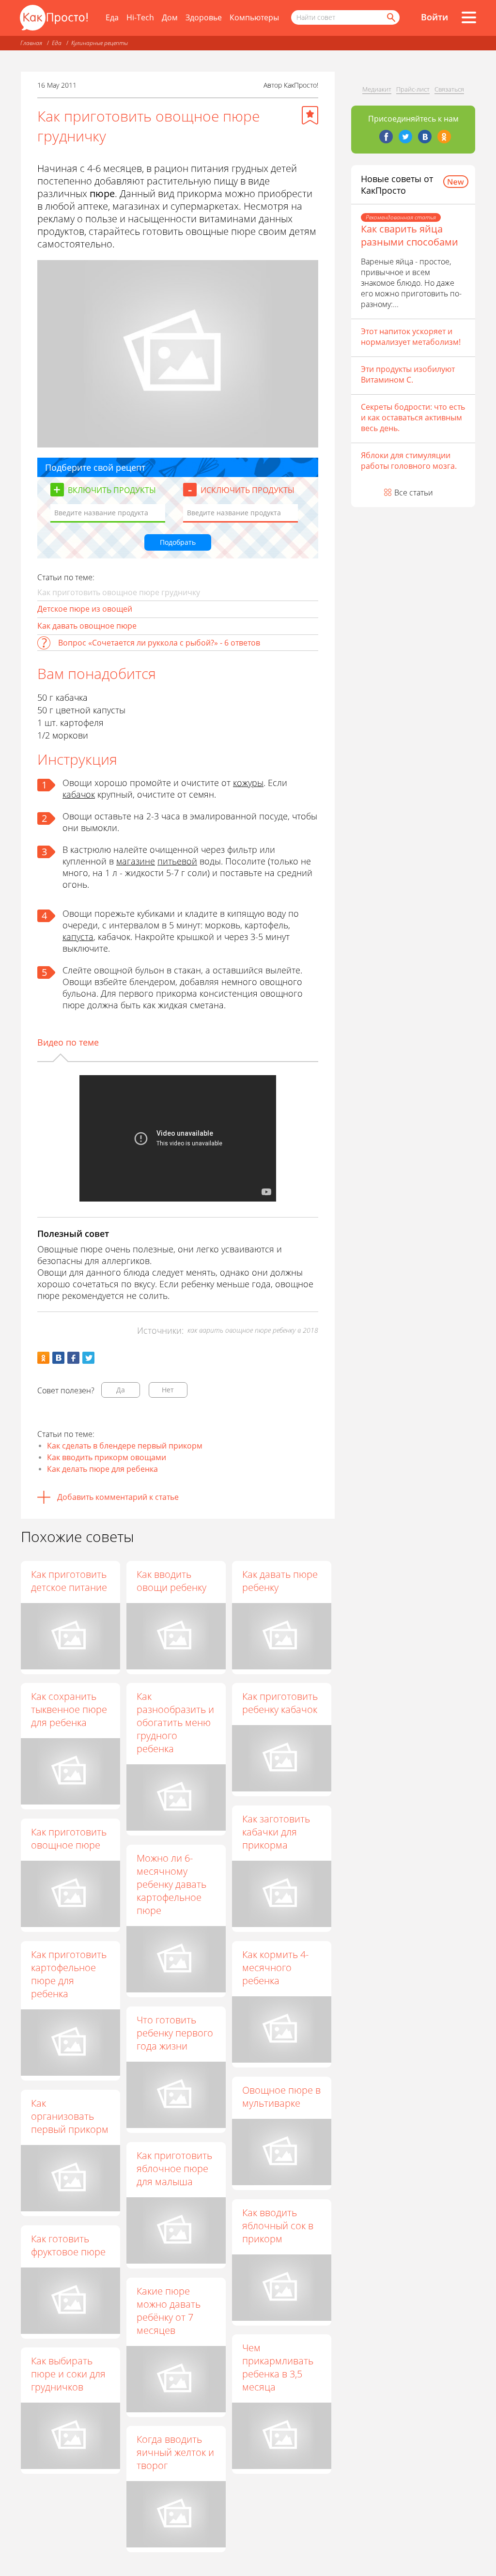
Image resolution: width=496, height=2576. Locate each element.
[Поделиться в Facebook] (73, 1358)
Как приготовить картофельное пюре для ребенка (69, 1974)
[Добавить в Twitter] (88, 1358)
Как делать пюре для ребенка (102, 1469)
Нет (168, 1390)
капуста (78, 937)
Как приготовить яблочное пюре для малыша (174, 2168)
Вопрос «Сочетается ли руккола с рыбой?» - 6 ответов (159, 643)
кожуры (248, 783)
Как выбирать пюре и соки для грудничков (68, 2374)
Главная (31, 43)
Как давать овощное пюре (87, 626)
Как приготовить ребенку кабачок (280, 1703)
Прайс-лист (413, 89)
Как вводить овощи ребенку (171, 1581)
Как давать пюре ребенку (280, 1581)
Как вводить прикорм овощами (107, 1457)
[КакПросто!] (54, 18)
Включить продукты (112, 490)
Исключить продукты (248, 490)
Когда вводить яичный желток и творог (175, 2452)
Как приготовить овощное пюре (69, 1838)
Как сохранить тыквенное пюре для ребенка (69, 1709)
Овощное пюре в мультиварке (281, 2097)
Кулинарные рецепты (100, 43)
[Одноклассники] (444, 137)
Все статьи (414, 493)
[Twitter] (405, 137)
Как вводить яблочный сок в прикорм (278, 2226)
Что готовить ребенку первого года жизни (175, 2033)
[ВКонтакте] (425, 137)
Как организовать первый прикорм (70, 2116)
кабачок (79, 794)
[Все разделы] (469, 17)
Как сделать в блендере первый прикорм (125, 1446)
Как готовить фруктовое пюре (68, 2245)
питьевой (177, 861)
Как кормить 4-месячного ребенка (275, 1967)
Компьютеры (254, 17)
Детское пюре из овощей (85, 609)
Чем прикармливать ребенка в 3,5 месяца (278, 2367)
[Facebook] (386, 137)
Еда (112, 17)
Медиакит (377, 89)
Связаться (449, 89)
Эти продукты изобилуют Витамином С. (408, 374)
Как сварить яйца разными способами (410, 235)
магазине (136, 861)
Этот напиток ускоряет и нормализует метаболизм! (411, 337)
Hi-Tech (140, 17)
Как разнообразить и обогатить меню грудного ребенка (175, 1722)
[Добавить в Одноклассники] (43, 1358)
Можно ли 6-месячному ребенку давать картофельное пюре (171, 1884)
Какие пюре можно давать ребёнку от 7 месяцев (169, 2311)
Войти (434, 17)
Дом (170, 17)
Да (121, 1390)
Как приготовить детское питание (69, 1581)
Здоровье (204, 17)
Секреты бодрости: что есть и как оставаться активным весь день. (413, 417)
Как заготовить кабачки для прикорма (276, 1832)
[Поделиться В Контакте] (58, 1358)
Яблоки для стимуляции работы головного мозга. (409, 461)
